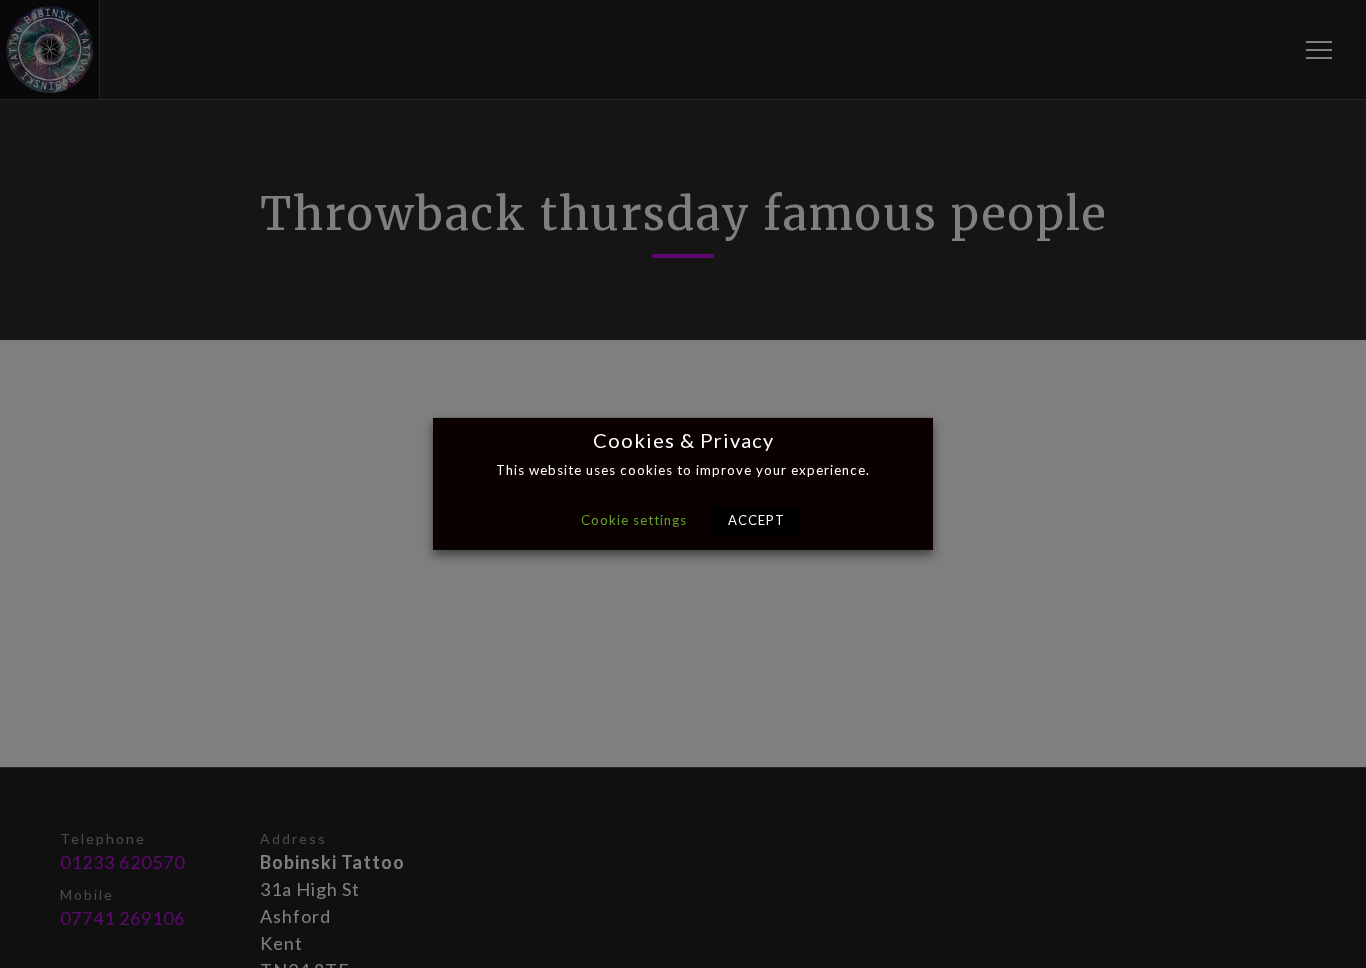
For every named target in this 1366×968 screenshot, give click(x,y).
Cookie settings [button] (634, 520)
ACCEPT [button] (756, 520)
